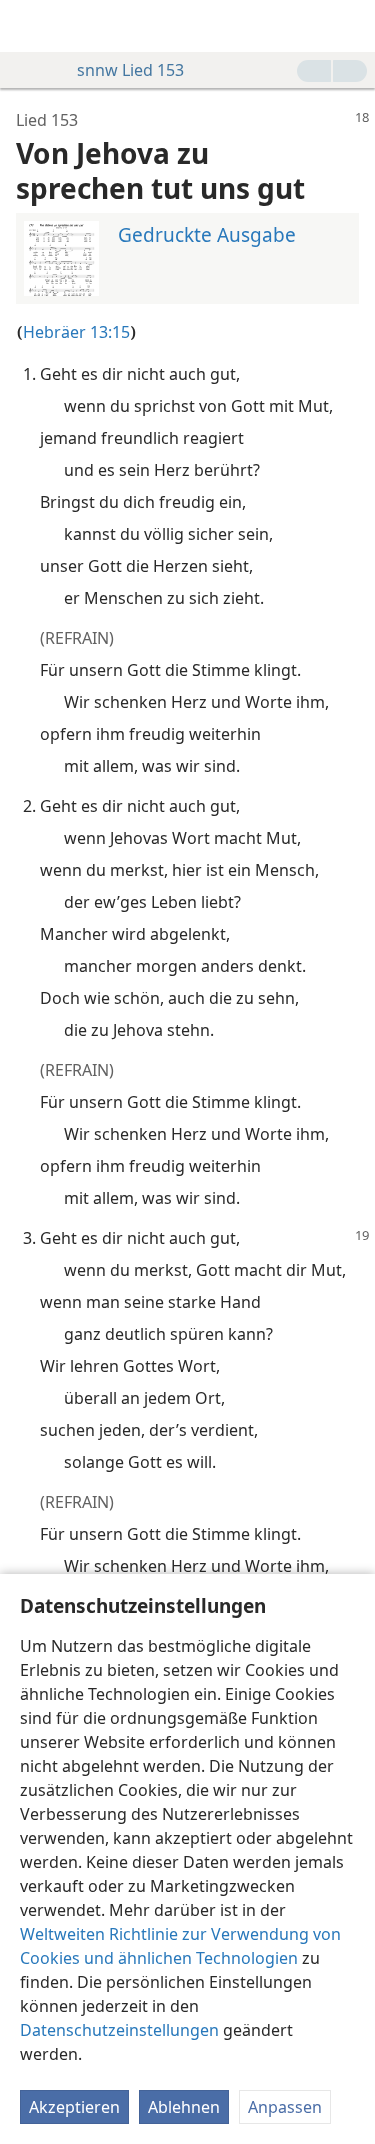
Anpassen (285, 2107)
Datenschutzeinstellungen (119, 2030)
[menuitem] (30, 26)
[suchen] (350, 26)
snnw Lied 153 (130, 70)
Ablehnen (184, 2107)
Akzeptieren (74, 2107)
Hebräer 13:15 (76, 332)
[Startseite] (30, 26)
